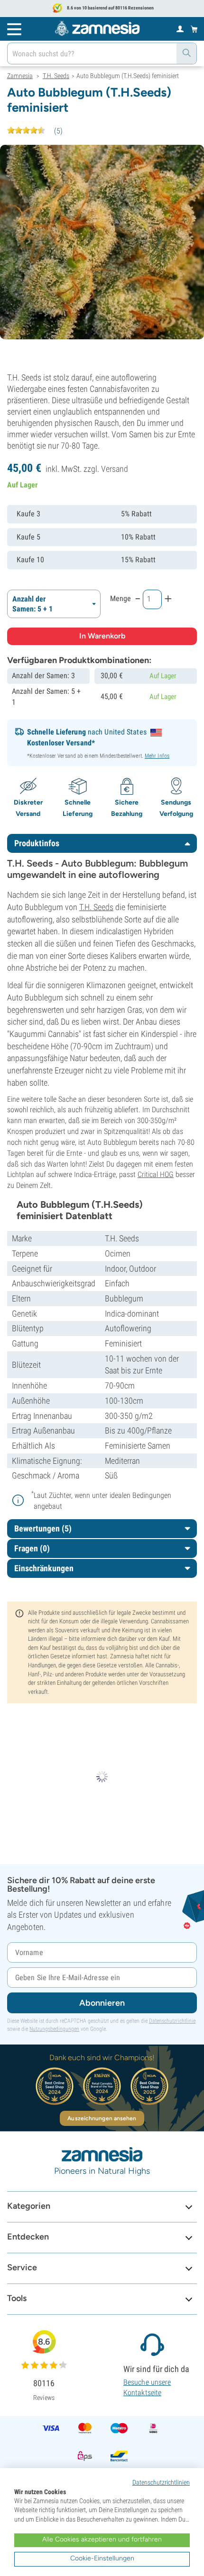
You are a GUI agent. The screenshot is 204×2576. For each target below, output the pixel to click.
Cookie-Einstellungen (102, 2558)
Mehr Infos (157, 756)
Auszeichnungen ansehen (102, 2118)
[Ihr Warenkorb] (194, 29)
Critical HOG (156, 1174)
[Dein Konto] (180, 28)
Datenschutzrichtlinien (161, 2482)
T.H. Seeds (96, 907)
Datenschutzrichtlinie (172, 2021)
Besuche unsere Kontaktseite (147, 2387)
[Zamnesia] (97, 28)
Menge (121, 598)
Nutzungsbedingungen (54, 2029)
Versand (115, 469)
